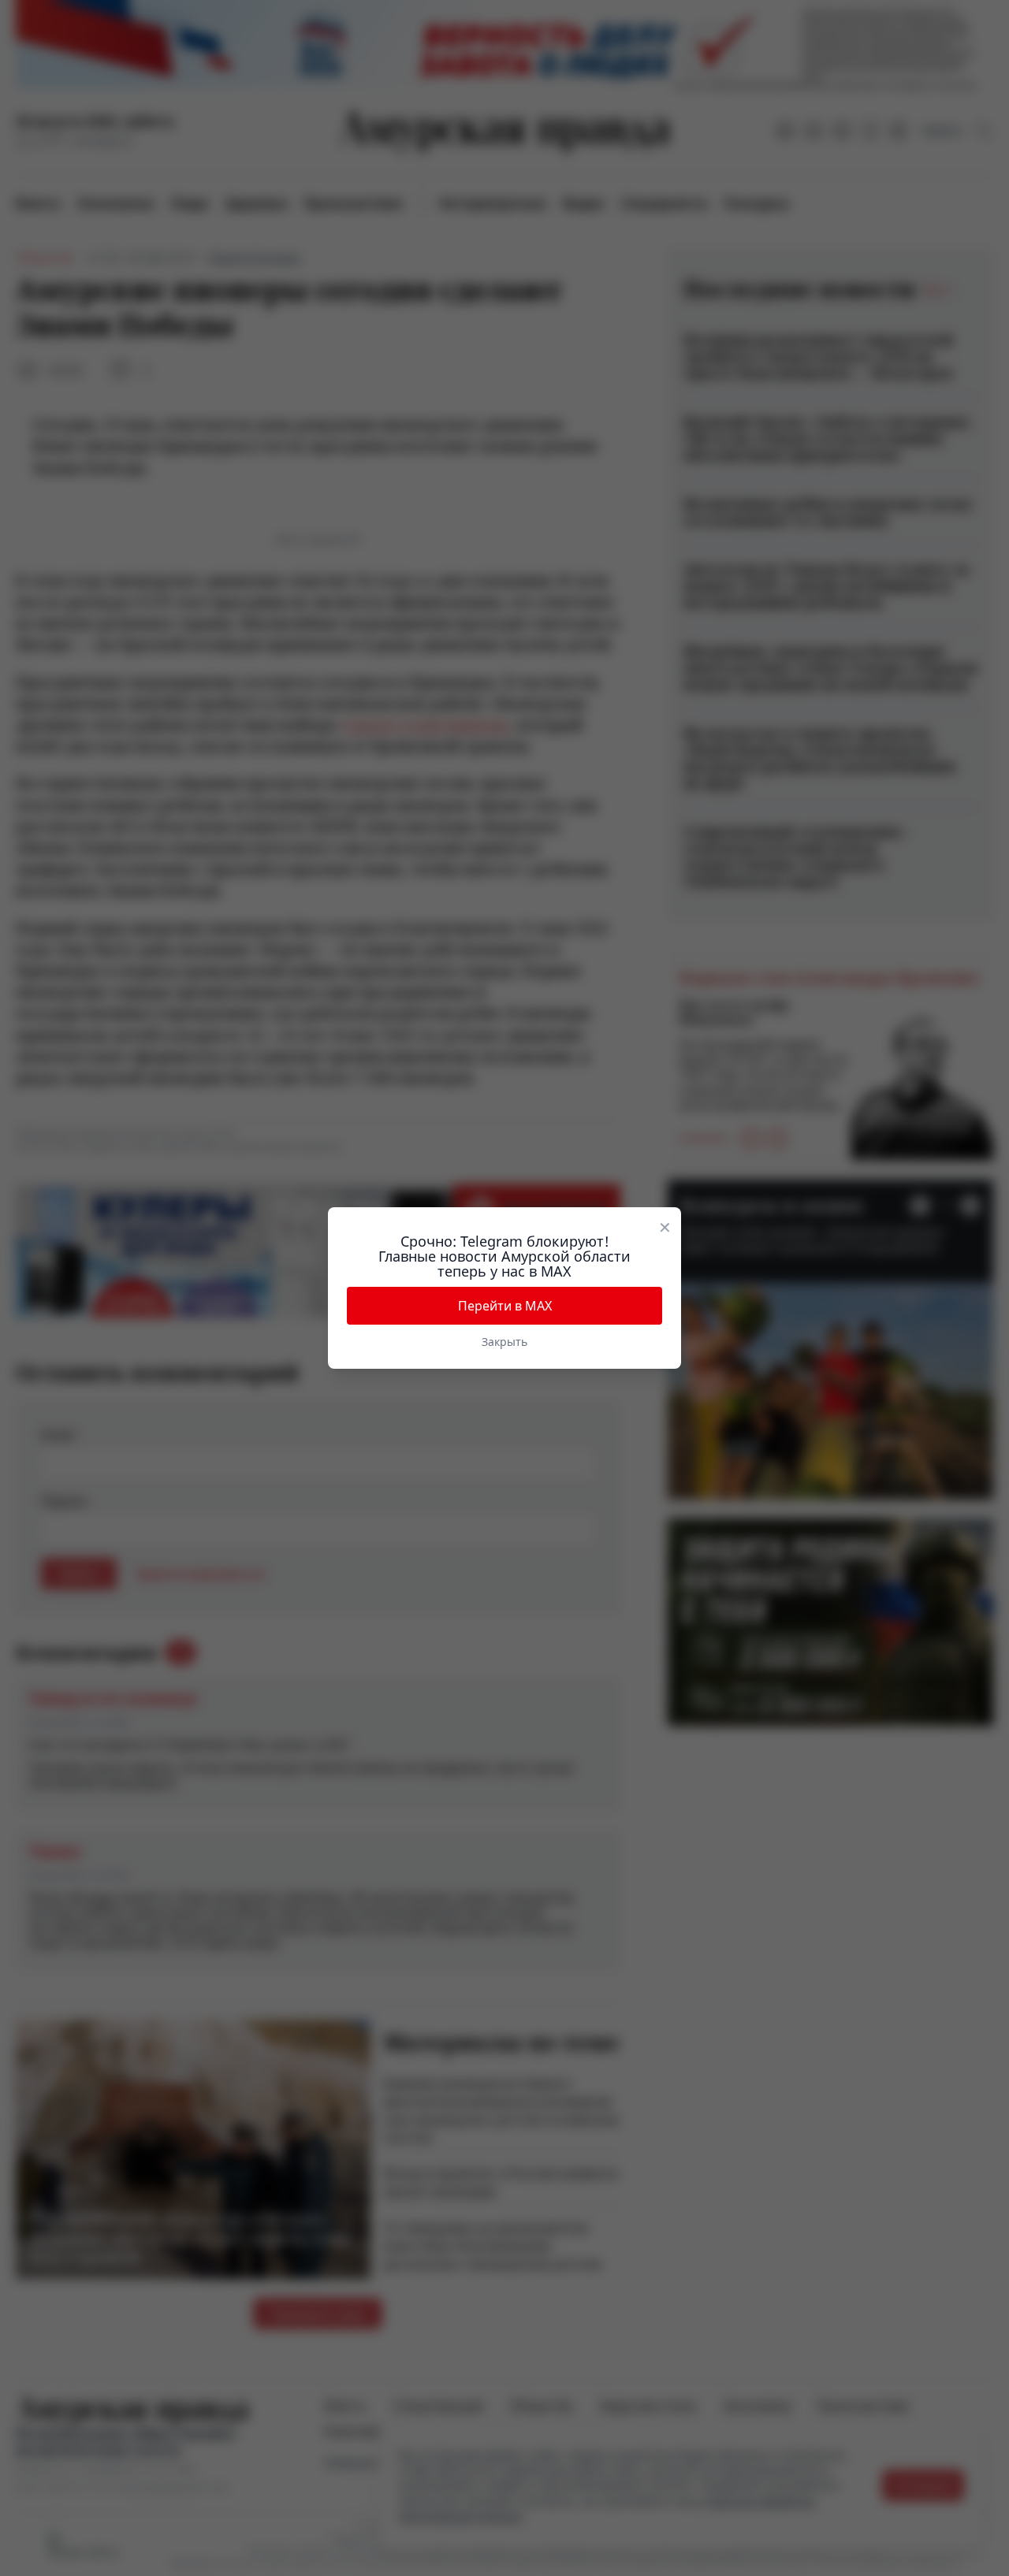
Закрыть (504, 1342)
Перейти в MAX (505, 1306)
